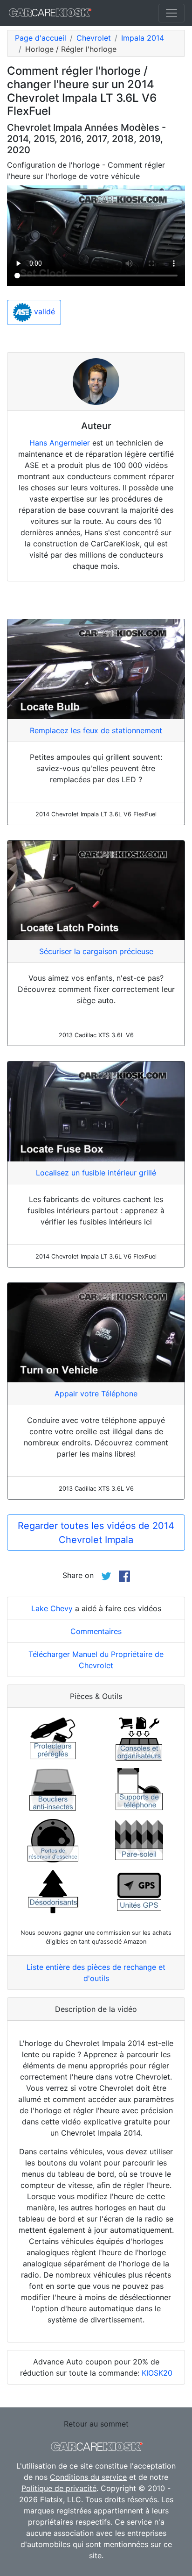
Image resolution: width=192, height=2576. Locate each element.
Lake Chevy (52, 1608)
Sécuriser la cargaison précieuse (96, 951)
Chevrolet (94, 38)
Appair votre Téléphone (96, 1394)
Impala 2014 (143, 38)
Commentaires (96, 1631)
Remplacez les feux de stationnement (96, 730)
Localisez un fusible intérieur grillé (96, 1173)
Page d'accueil (41, 38)
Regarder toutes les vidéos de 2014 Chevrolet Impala (96, 1533)
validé (43, 311)
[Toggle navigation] (171, 13)
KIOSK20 (157, 2373)
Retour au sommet (96, 2424)
